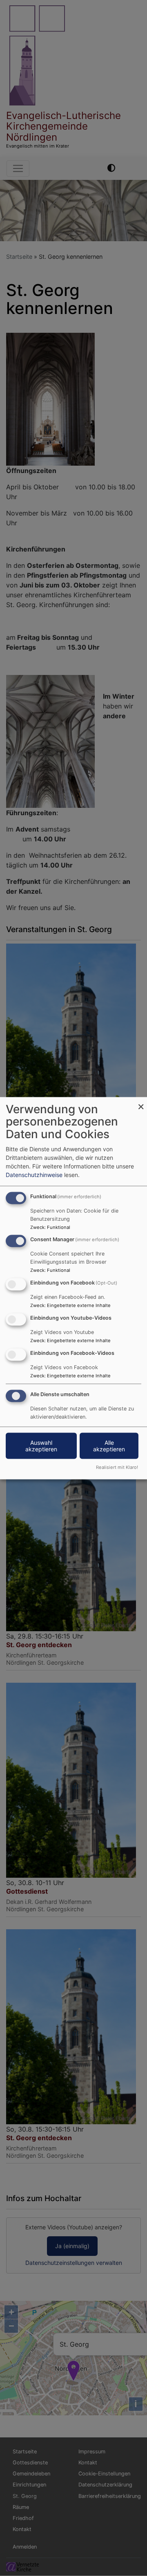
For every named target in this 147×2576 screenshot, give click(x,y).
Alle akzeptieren (109, 1445)
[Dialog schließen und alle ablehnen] (141, 1102)
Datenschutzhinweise (34, 1174)
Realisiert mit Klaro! (117, 1467)
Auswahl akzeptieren (41, 1445)
